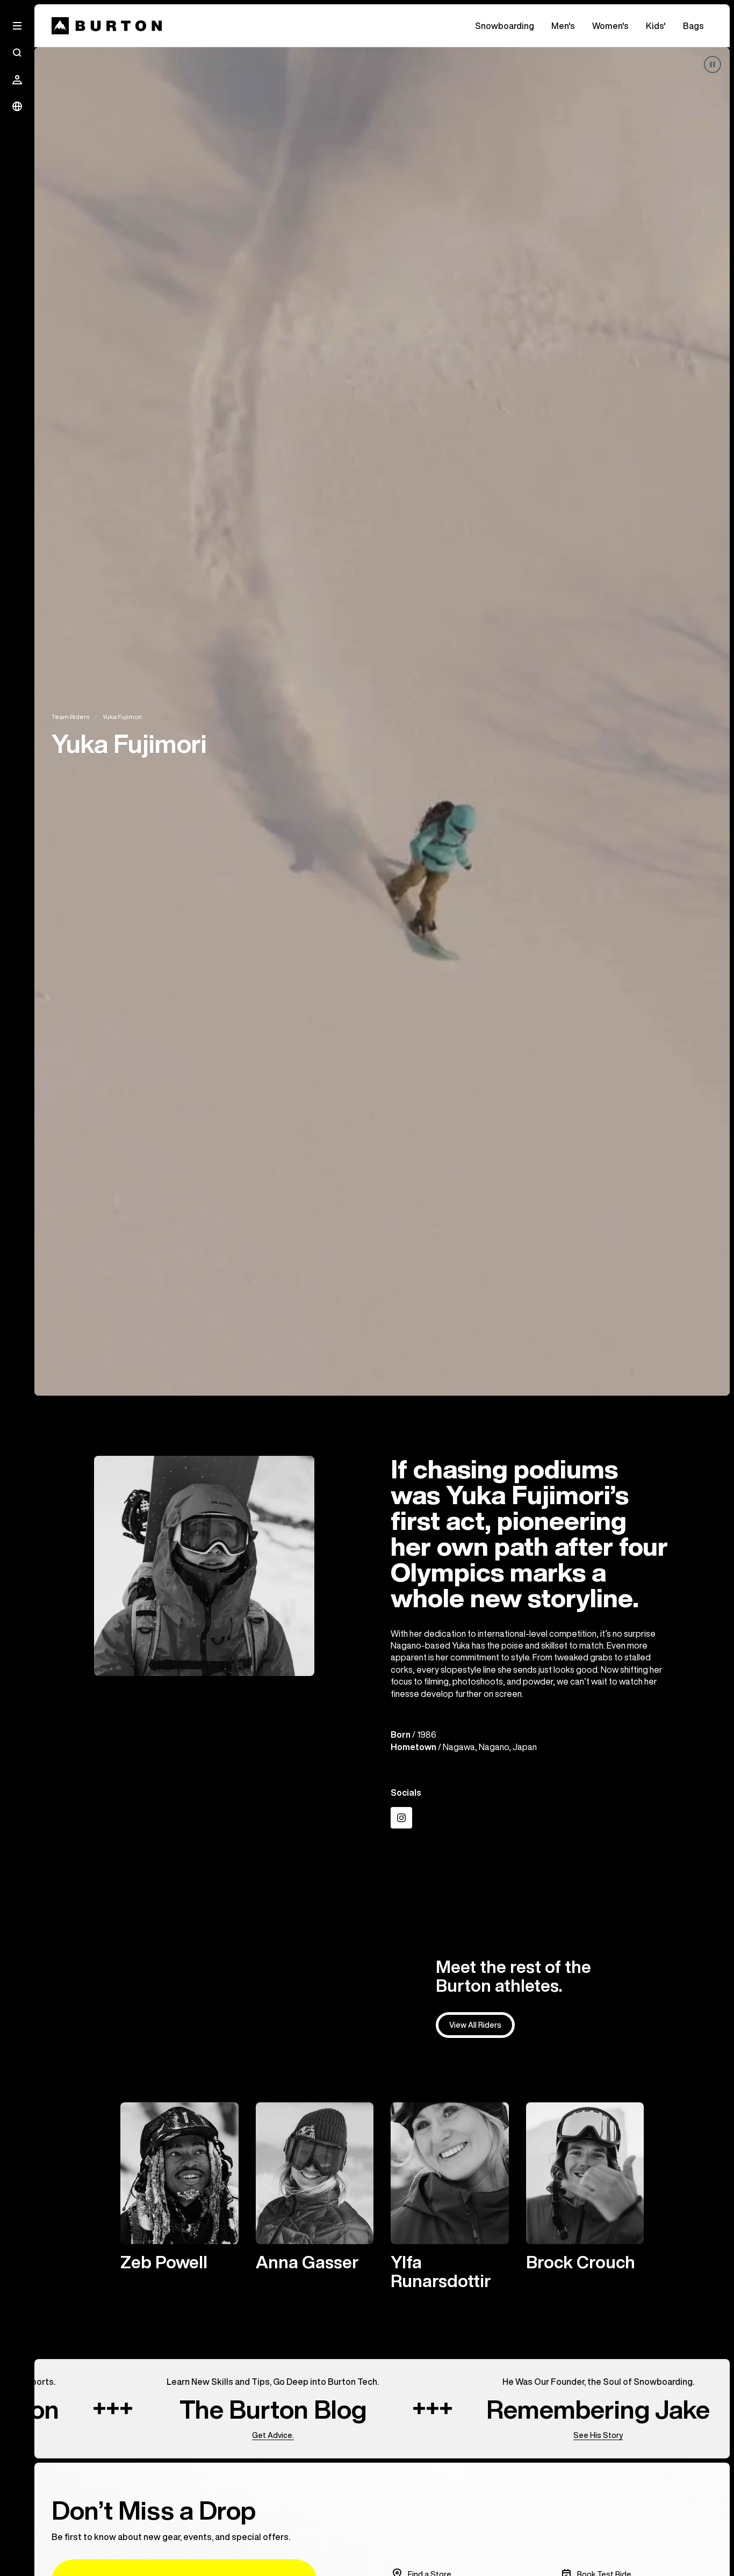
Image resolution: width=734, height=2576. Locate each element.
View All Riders (475, 2025)
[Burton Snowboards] (107, 26)
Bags (693, 26)
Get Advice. (190, 2435)
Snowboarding (505, 26)
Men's (563, 26)
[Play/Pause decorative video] (713, 64)
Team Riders (70, 717)
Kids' (656, 26)
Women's (610, 26)
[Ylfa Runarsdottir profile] (450, 2196)
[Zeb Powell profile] (179, 2187)
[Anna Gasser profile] (315, 2187)
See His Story (515, 2435)
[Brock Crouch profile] (585, 2187)
